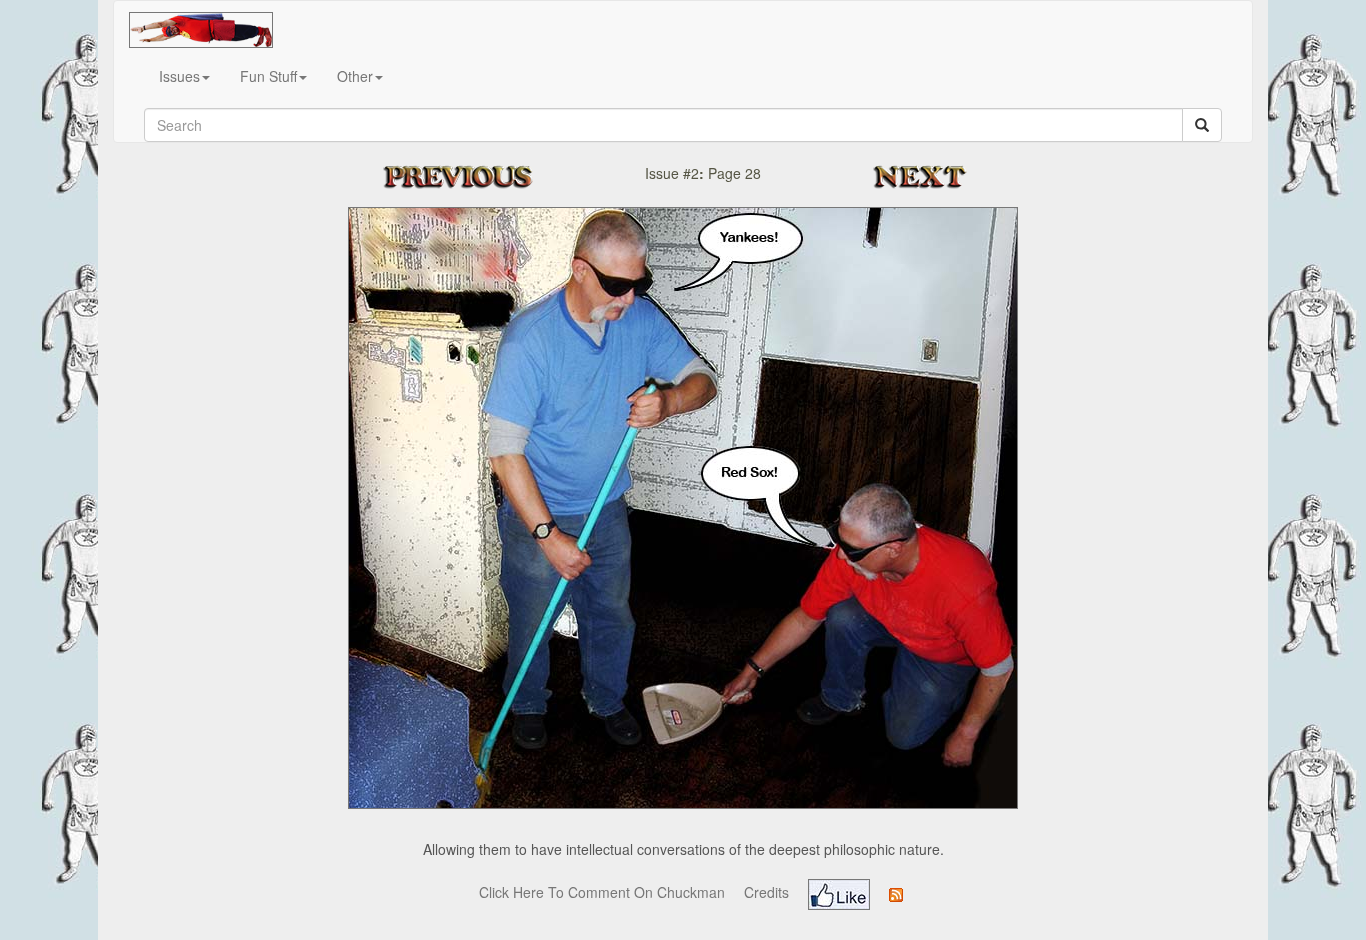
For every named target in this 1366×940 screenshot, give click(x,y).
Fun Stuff (268, 76)
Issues (179, 76)
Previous (478, 176)
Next (926, 176)
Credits (766, 892)
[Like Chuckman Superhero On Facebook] (839, 892)
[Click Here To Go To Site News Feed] (896, 892)
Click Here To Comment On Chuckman (602, 892)
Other (355, 76)
